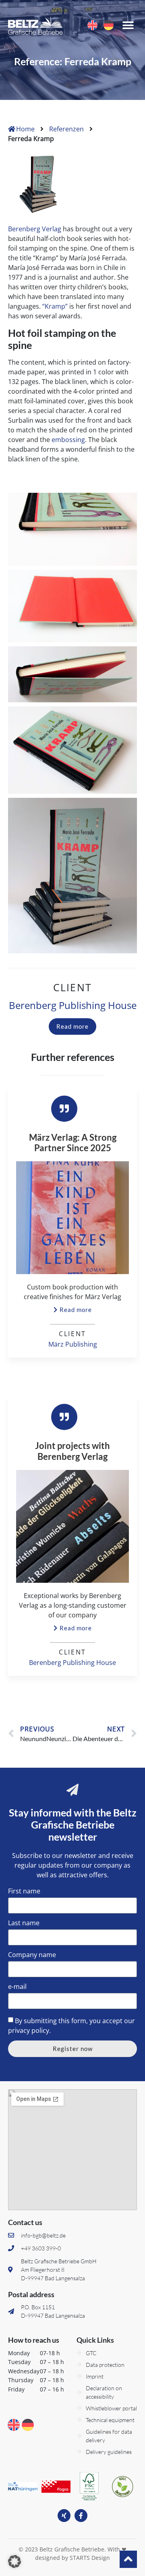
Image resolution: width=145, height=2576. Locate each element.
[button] (128, 25)
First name (24, 1892)
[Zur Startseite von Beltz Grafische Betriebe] (35, 25)
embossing (68, 440)
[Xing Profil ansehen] (64, 2516)
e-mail (17, 1987)
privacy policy (29, 2030)
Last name (24, 1923)
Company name (32, 1955)
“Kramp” (55, 306)
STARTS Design (90, 2558)
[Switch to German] (109, 25)
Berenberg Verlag (35, 229)
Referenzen (66, 129)
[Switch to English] (92, 25)
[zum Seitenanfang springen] (128, 2559)
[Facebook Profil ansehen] (81, 2516)
